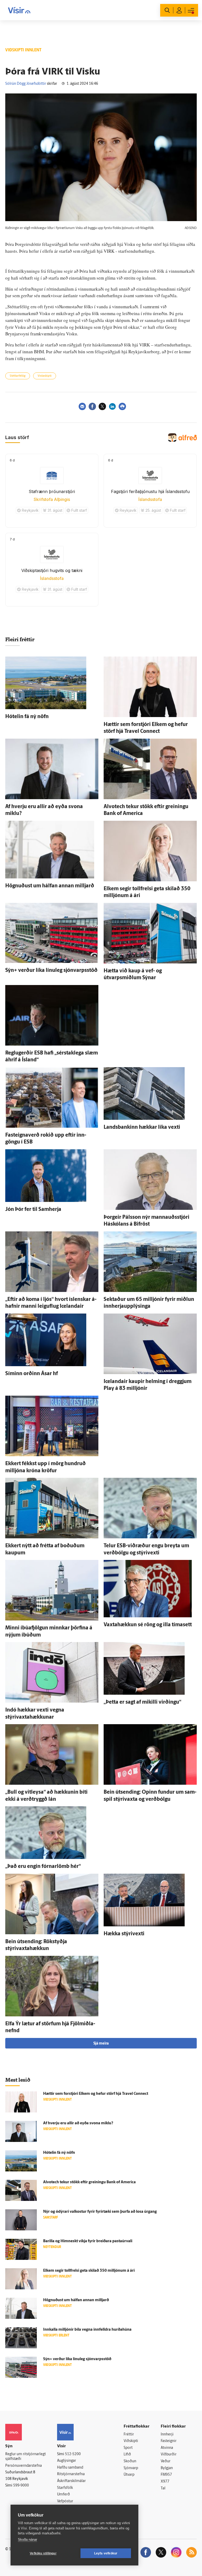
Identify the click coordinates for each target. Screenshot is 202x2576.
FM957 (166, 2475)
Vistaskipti (45, 376)
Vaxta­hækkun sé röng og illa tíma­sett (148, 1625)
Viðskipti (131, 2441)
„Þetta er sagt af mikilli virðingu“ (142, 1702)
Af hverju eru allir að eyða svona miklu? (78, 2123)
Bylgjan (167, 2468)
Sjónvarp (131, 2468)
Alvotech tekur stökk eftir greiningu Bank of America (89, 2182)
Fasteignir (169, 2441)
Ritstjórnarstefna (71, 2474)
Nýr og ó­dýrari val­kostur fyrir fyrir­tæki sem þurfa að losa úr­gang (100, 2212)
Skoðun (130, 2461)
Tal (163, 2488)
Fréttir (129, 2435)
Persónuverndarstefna (24, 2466)
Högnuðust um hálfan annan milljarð (50, 886)
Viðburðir (169, 2455)
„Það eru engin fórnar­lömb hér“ (43, 1867)
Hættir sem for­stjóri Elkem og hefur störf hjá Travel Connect (96, 2094)
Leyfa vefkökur (106, 2553)
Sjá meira (101, 2044)
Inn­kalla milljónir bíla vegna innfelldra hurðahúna (87, 2330)
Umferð (64, 2495)
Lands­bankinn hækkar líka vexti (142, 1127)
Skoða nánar (27, 2540)
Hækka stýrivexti (124, 1934)
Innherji (167, 2435)
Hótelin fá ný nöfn (27, 717)
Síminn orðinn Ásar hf (32, 1374)
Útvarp (129, 2475)
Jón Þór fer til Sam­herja (33, 1210)
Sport (128, 2448)
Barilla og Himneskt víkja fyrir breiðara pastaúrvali (88, 2241)
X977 (165, 2482)
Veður (166, 2461)
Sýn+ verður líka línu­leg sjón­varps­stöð (51, 971)
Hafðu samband (70, 2468)
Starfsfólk (65, 2488)
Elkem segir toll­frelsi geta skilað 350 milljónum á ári (89, 2271)
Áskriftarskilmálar (71, 2481)
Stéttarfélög (18, 376)
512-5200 (73, 2454)
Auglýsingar (67, 2461)
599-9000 (21, 2486)
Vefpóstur (65, 2501)
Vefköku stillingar (43, 2553)
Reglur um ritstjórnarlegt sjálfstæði (26, 2457)
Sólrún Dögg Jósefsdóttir (26, 84)
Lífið (127, 2455)
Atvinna (167, 2448)
